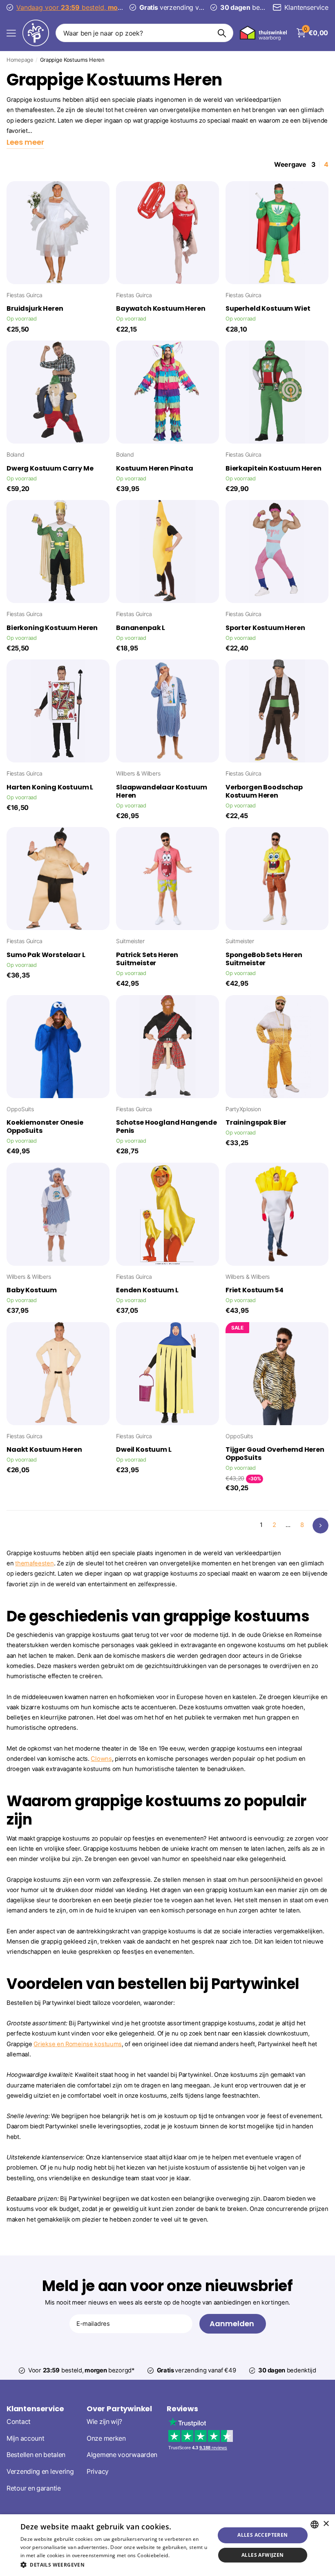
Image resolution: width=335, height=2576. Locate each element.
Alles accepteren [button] (262, 2535)
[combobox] (315, 2524)
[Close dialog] (13, 1207)
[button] (115, 2565)
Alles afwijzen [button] (263, 2555)
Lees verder (185, 2555)
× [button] (326, 2524)
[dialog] (167, 2545)
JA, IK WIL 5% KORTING (113, 1322)
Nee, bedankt (113, 1347)
